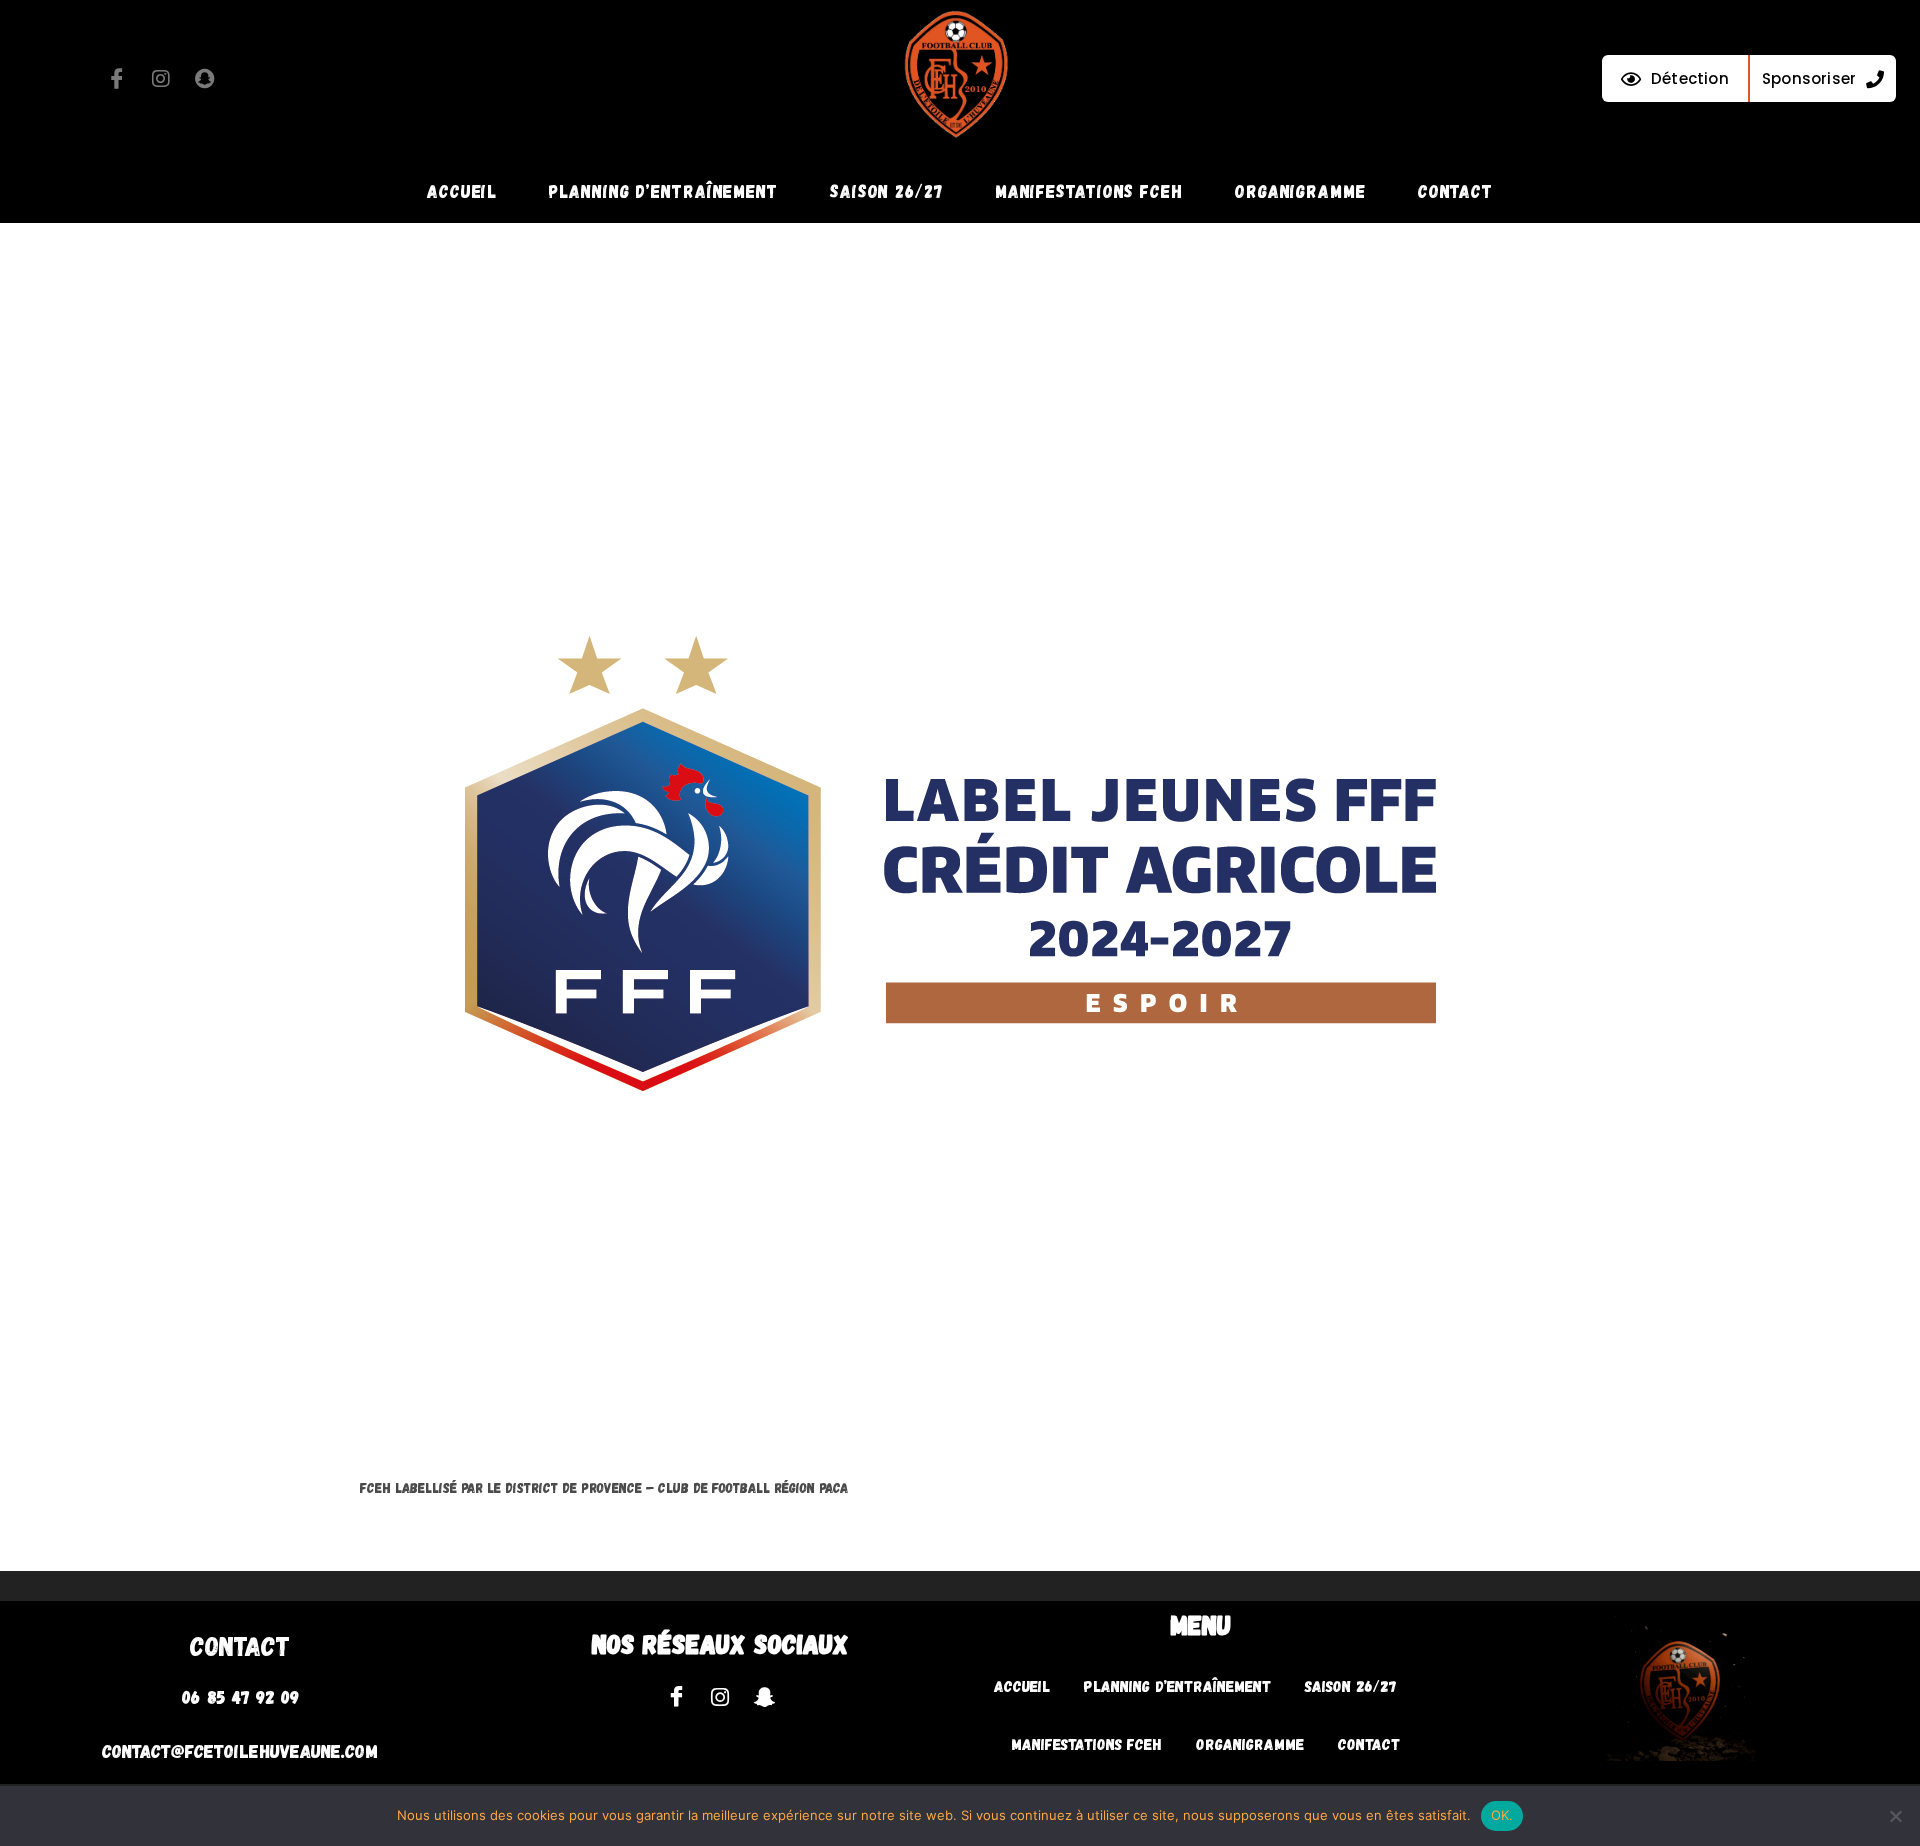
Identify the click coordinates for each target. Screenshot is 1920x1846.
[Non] (1895, 1816)
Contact (1455, 191)
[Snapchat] (205, 79)
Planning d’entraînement (663, 191)
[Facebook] (117, 79)
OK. (1502, 1815)
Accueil (462, 191)
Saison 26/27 (886, 191)
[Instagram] (161, 79)
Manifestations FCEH (1089, 191)
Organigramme (1300, 191)
